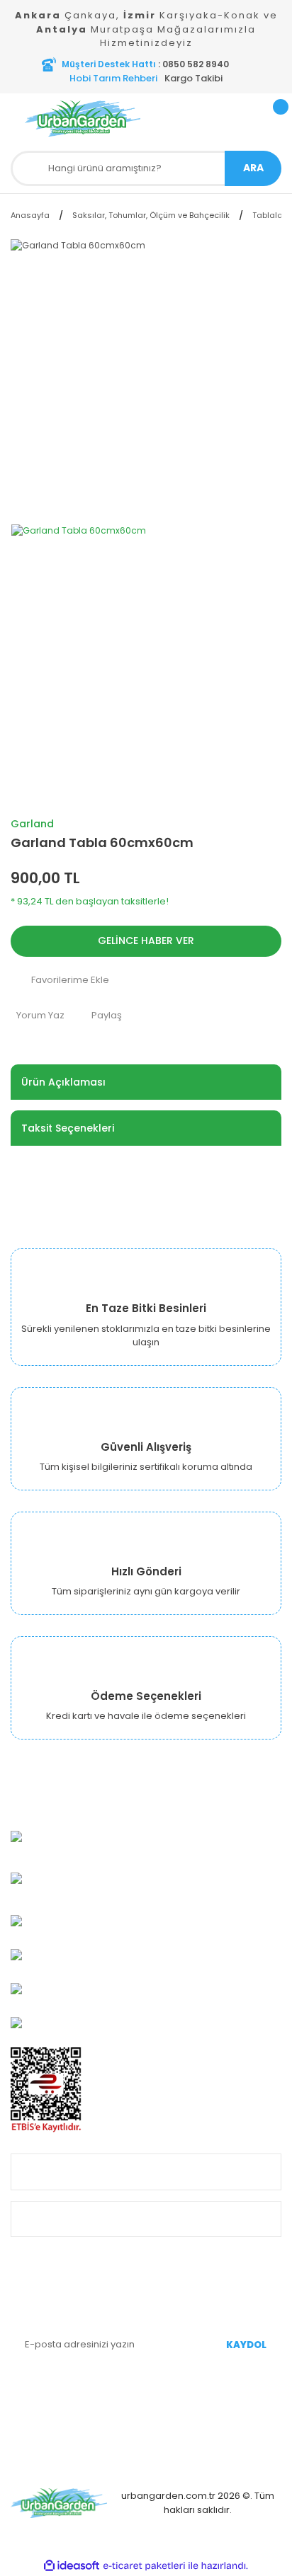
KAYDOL (246, 2345)
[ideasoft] (72, 2566)
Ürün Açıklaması (63, 1082)
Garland (32, 824)
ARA (253, 168)
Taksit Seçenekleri (68, 1128)
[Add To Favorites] (146, 980)
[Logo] (83, 119)
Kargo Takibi (193, 78)
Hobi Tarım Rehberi (113, 78)
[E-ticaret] (144, 2566)
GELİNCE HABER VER (146, 941)
